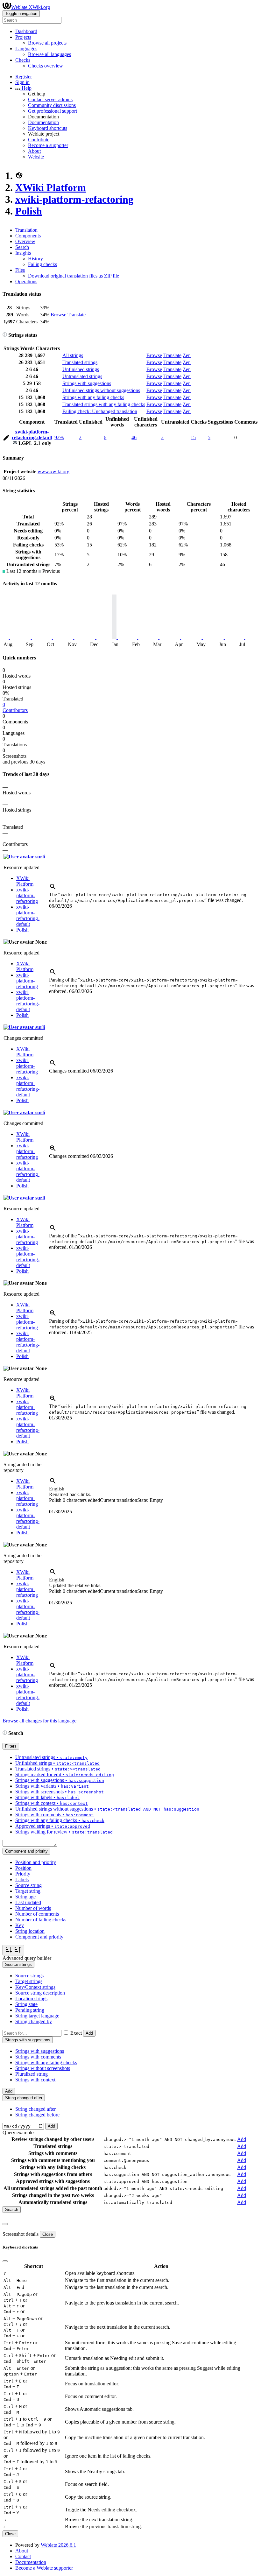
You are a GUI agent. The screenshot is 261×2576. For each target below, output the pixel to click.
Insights (23, 253)
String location (30, 1931)
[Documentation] (5, 335)
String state (26, 2004)
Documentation (43, 122)
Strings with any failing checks (93, 397)
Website (36, 157)
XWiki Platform (51, 187)
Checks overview (46, 66)
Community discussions (52, 105)
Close (48, 2234)
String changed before (37, 2115)
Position (23, 1868)
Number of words (33, 1908)
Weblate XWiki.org (31, 7)
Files (20, 270)
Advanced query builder (27, 1958)
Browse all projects (47, 43)
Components (28, 236)
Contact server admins (50, 99)
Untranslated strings (82, 376)
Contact (23, 2556)
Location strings (31, 1999)
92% (59, 437)
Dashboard (26, 31)
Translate (77, 315)
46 (134, 437)
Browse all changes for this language (39, 1721)
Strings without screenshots (43, 2068)
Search (22, 247)
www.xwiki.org (53, 472)
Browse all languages (49, 54)
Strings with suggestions (87, 383)
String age (25, 1897)
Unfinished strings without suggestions (101, 390)
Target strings (29, 1981)
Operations (26, 282)
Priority (23, 1874)
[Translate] (6, 439)
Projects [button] (23, 37)
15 (193, 437)
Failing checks (42, 264)
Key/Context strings (35, 1987)
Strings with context (35, 2080)
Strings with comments (38, 2057)
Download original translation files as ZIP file (74, 276)
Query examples (19, 2133)
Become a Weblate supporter (44, 2568)
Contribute (39, 140)
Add (89, 2033)
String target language (37, 2016)
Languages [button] (26, 49)
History (35, 259)
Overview (25, 241)
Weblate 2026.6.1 (58, 2545)
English (57, 1489)
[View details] (53, 889)
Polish (29, 211)
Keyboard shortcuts (48, 128)
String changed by (34, 2021)
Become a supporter (48, 145)
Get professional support (53, 111)
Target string (28, 1891)
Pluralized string (32, 2074)
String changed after (35, 2109)
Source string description (40, 1993)
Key (20, 1925)
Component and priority (39, 1937)
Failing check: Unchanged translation (100, 411)
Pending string (30, 2010)
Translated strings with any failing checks (104, 404)
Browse (58, 315)
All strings (73, 355)
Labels (22, 1879)
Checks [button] (23, 60)
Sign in (22, 82)
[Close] (5, 2224)
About (34, 151)
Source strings (29, 1976)
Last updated (28, 1902)
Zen (187, 355)
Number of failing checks (41, 1920)
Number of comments (37, 1914)
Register (24, 77)
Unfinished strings (81, 369)
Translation (26, 230)
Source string (28, 1885)
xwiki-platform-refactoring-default (32, 435)
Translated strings (80, 362)
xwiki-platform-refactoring (74, 199)
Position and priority (36, 1862)
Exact (76, 2033)
